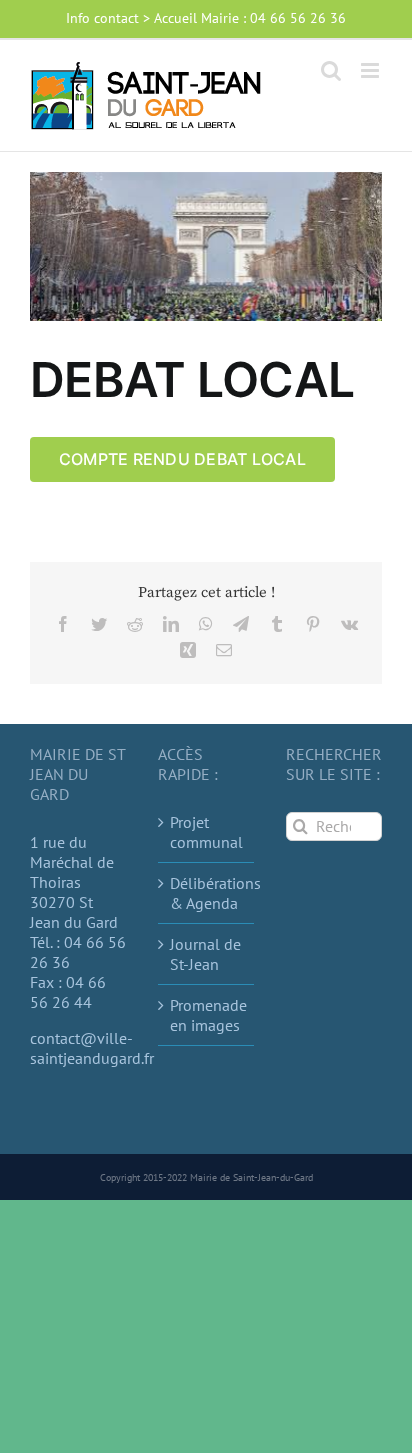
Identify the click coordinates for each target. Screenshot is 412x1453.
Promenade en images (207, 1015)
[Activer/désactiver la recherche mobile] (331, 70)
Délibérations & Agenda (207, 893)
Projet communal (206, 832)
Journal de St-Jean (205, 954)
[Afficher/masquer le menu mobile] (371, 70)
